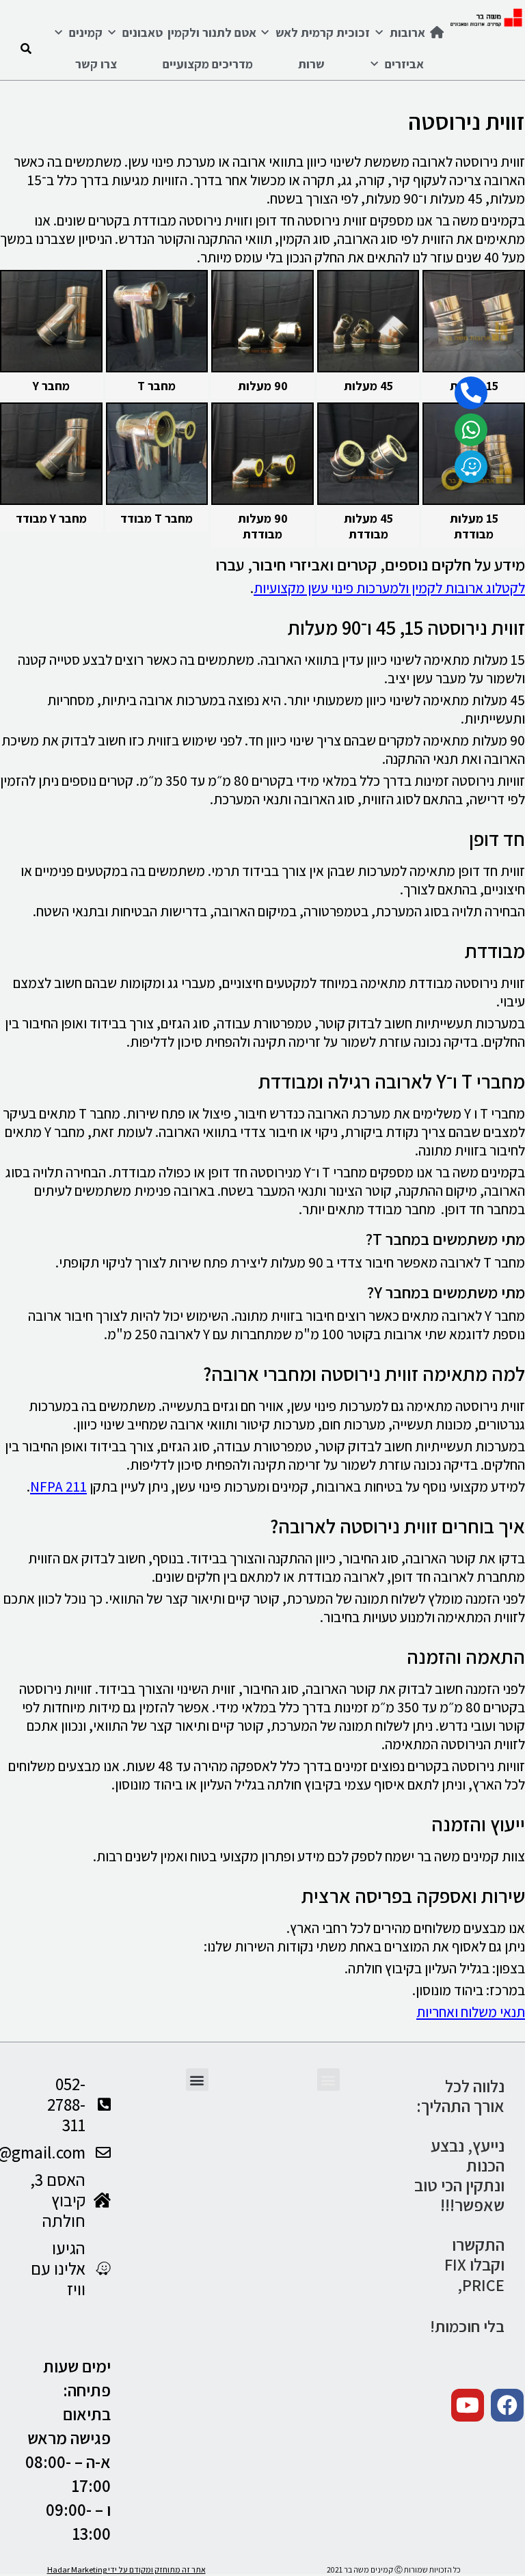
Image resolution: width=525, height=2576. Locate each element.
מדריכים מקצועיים (208, 64)
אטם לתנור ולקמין (212, 32)
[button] (328, 2080)
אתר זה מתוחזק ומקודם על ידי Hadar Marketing (126, 2570)
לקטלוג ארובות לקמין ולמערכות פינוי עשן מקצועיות (389, 588)
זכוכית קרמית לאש (323, 32)
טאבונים (143, 32)
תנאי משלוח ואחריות (471, 2012)
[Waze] (471, 467)
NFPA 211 (58, 1486)
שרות (311, 64)
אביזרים (404, 64)
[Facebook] (507, 2405)
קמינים (86, 32)
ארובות (407, 32)
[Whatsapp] (471, 430)
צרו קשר (96, 64)
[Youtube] (468, 2405)
